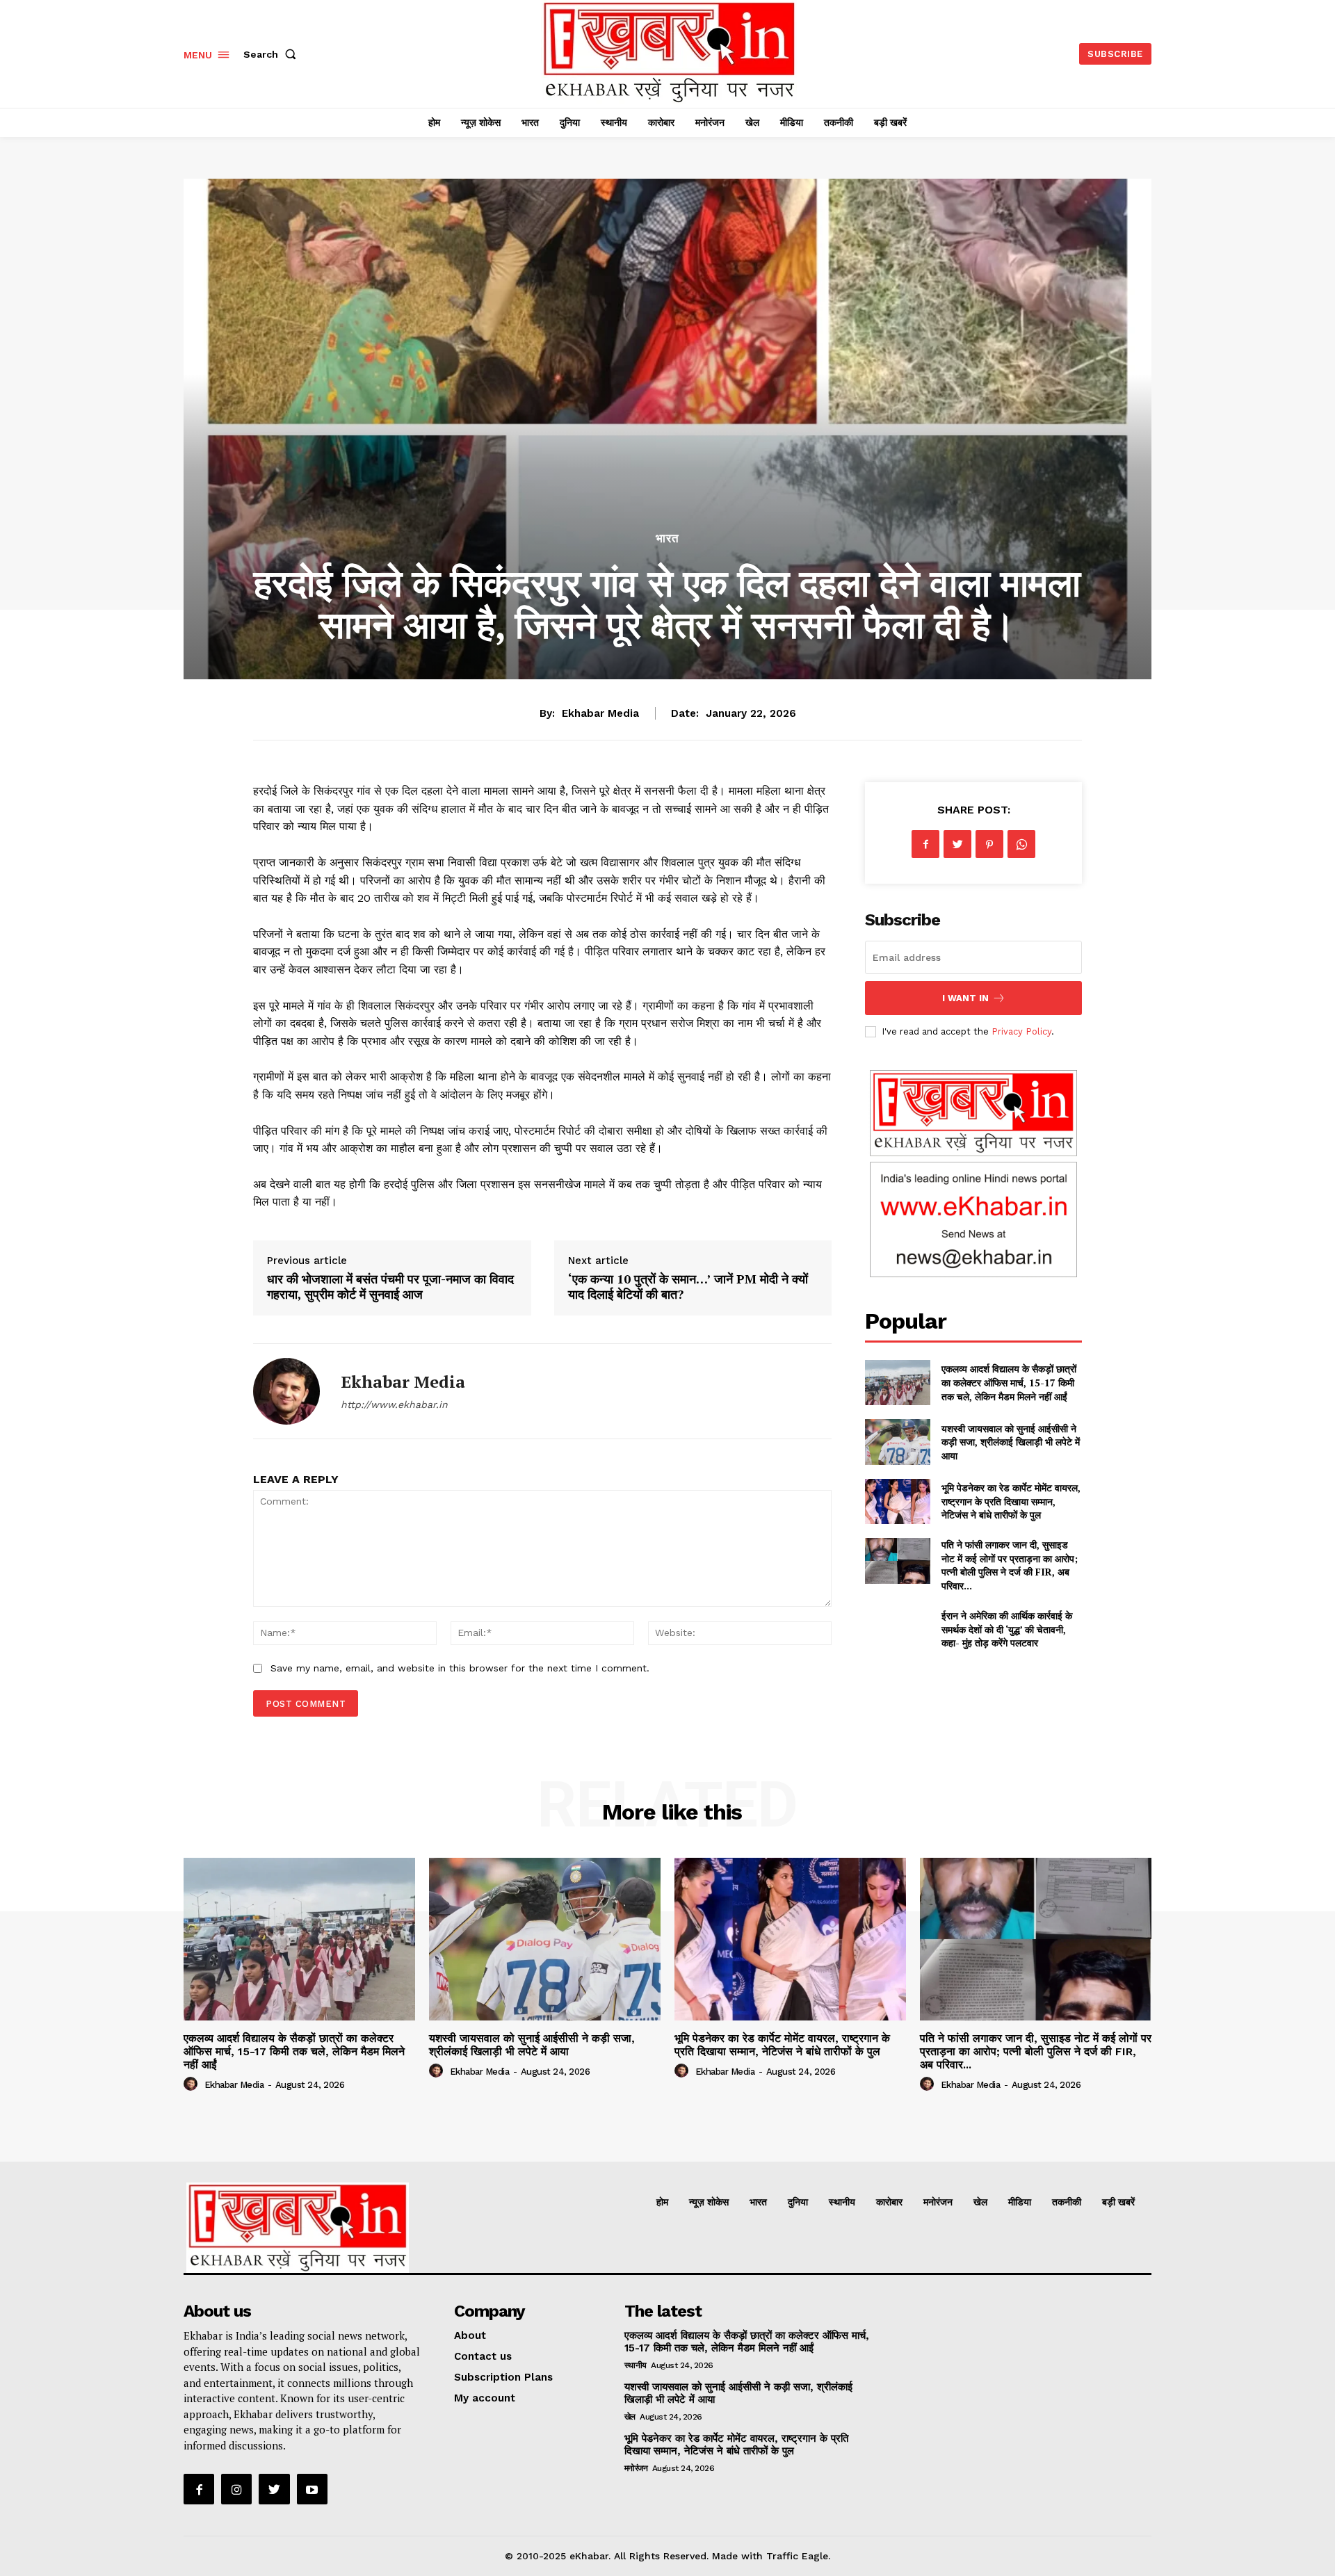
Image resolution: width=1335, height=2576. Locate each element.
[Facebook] (925, 844)
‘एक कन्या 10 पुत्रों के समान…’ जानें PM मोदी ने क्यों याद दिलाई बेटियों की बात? (688, 1286)
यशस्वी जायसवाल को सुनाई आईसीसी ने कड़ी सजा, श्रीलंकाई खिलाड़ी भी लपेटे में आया (1011, 1442)
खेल (630, 2417)
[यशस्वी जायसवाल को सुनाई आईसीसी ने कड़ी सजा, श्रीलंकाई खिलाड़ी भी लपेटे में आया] (897, 1442)
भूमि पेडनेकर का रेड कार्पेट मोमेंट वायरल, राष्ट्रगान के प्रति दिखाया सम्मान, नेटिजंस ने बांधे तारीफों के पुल (1011, 1501)
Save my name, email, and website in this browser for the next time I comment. (460, 1668)
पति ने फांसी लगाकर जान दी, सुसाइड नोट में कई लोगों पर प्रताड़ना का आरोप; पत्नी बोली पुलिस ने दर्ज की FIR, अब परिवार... (1010, 1565)
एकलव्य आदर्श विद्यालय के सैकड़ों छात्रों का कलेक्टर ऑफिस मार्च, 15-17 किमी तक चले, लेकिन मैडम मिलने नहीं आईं (1009, 1382)
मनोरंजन (636, 2468)
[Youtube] (312, 2489)
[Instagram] (236, 2489)
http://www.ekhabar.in (394, 1404)
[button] (273, 54)
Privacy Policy (1021, 1031)
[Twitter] (957, 844)
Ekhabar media (600, 713)
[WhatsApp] (1021, 844)
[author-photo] (193, 2084)
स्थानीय (636, 2365)
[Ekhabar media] (286, 1391)
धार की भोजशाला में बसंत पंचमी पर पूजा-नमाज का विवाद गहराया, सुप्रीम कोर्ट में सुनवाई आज (390, 1286)
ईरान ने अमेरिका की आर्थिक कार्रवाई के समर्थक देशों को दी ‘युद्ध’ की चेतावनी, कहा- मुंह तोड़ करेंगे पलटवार (1007, 1629)
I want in (965, 998)
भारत (667, 538)
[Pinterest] (989, 844)
